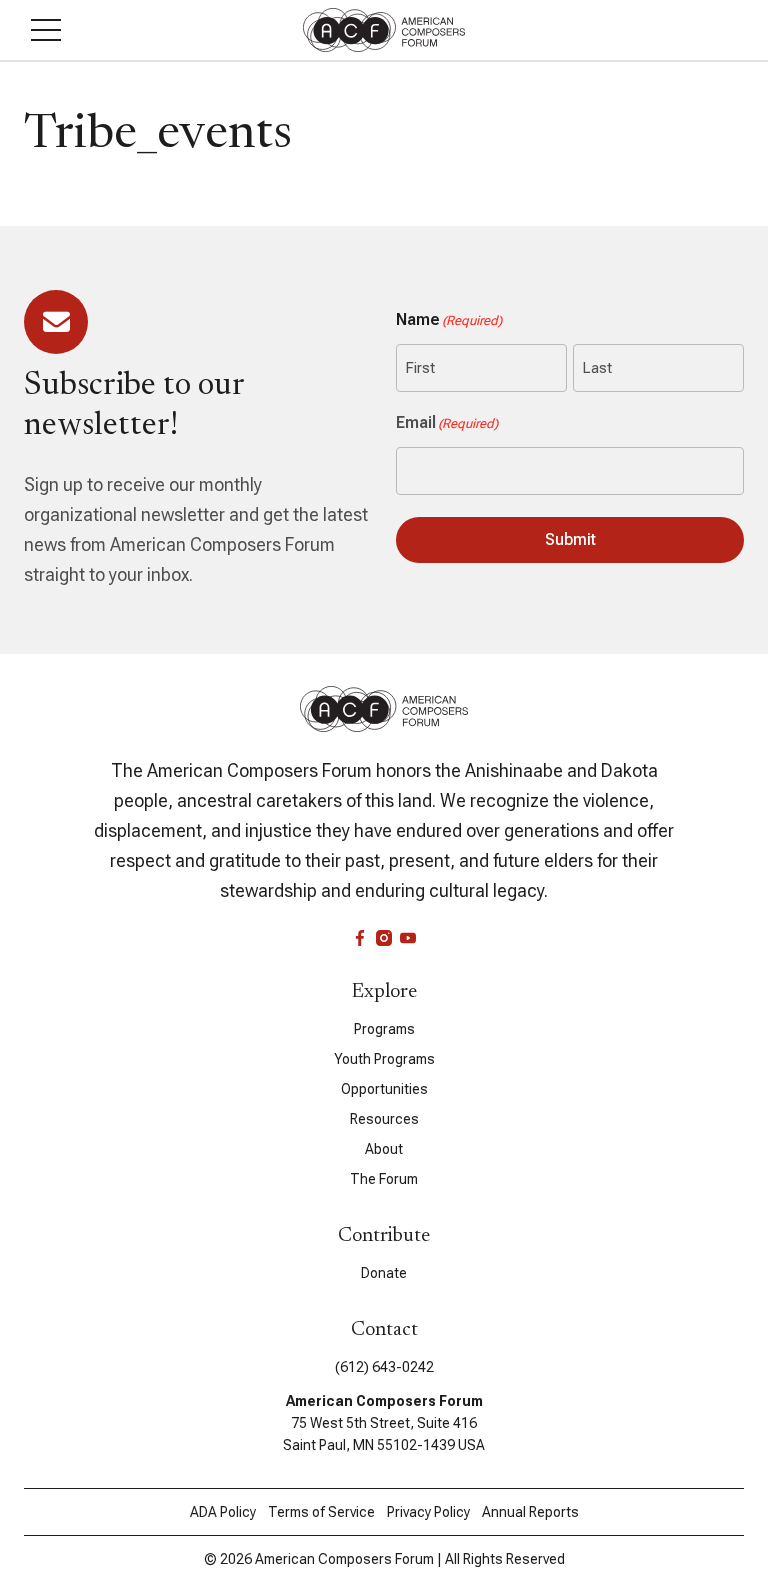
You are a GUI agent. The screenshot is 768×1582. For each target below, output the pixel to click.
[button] (46, 30)
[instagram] (384, 938)
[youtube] (408, 938)
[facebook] (360, 938)
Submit (570, 539)
